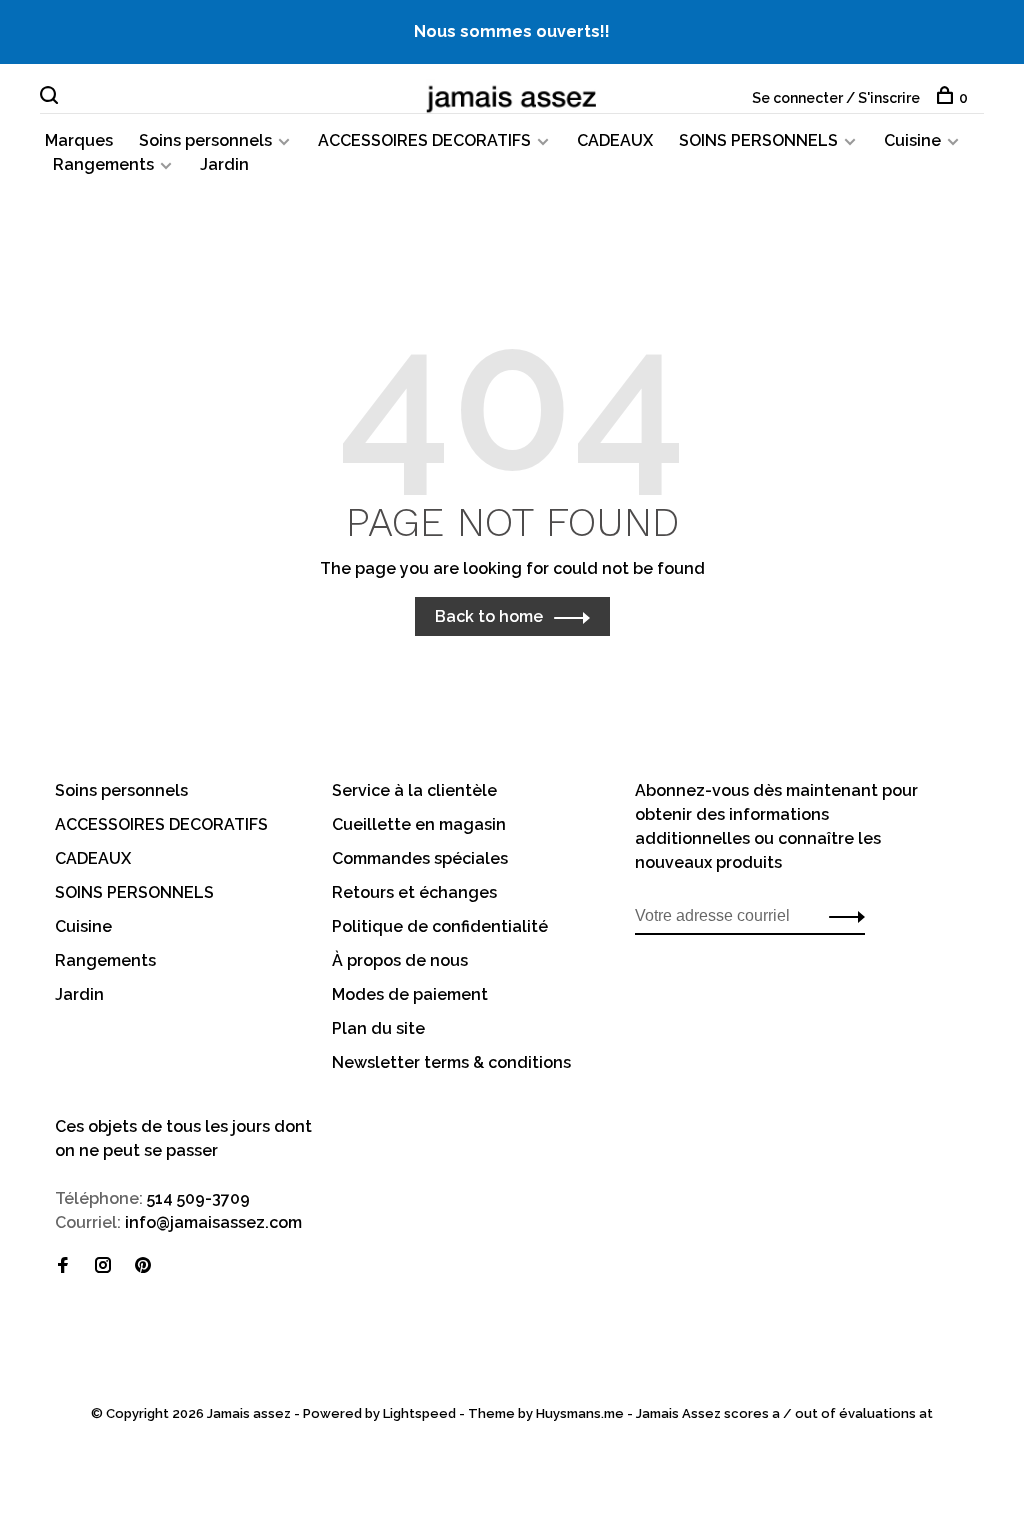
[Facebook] (63, 1266)
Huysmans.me (581, 1413)
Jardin (224, 164)
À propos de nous (400, 960)
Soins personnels (205, 140)
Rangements (103, 164)
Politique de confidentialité (440, 926)
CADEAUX (615, 140)
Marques (79, 140)
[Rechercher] (51, 98)
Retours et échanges (414, 892)
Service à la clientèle (414, 790)
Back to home (489, 616)
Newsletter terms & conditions (451, 1062)
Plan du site (378, 1028)
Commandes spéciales (420, 858)
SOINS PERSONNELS (758, 140)
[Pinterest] (143, 1266)
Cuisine (912, 140)
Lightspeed (419, 1413)
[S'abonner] (841, 916)
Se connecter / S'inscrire (836, 98)
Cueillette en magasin (419, 824)
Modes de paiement (410, 994)
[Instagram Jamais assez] (103, 1266)
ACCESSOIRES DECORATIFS (424, 140)
